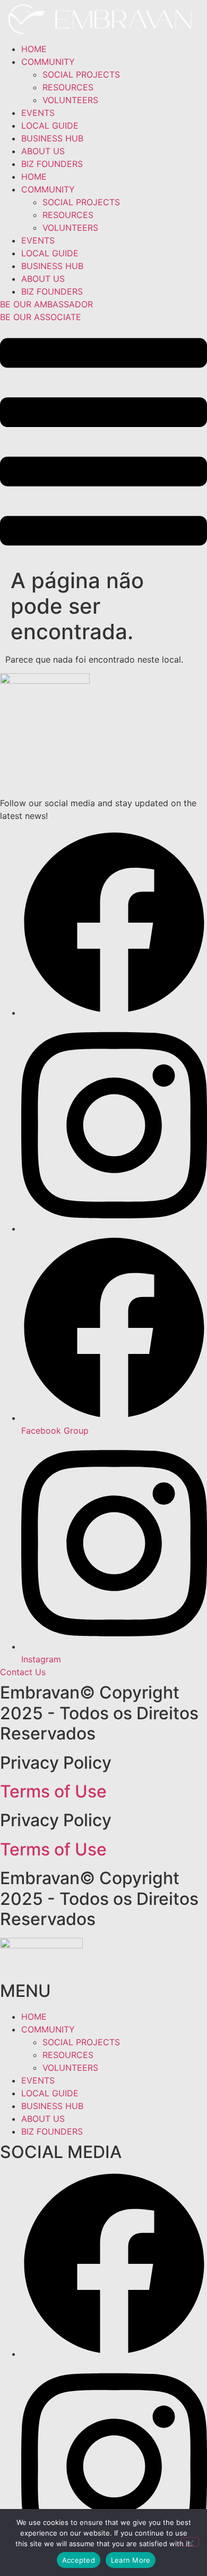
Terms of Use (53, 1791)
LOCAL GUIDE (50, 126)
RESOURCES (68, 87)
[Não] (190, 2542)
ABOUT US (43, 151)
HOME (34, 49)
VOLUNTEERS (70, 100)
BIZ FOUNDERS (52, 164)
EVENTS (38, 113)
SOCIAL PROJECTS (81, 74)
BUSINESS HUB (52, 138)
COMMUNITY (48, 62)
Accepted (79, 2560)
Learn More (131, 2560)
